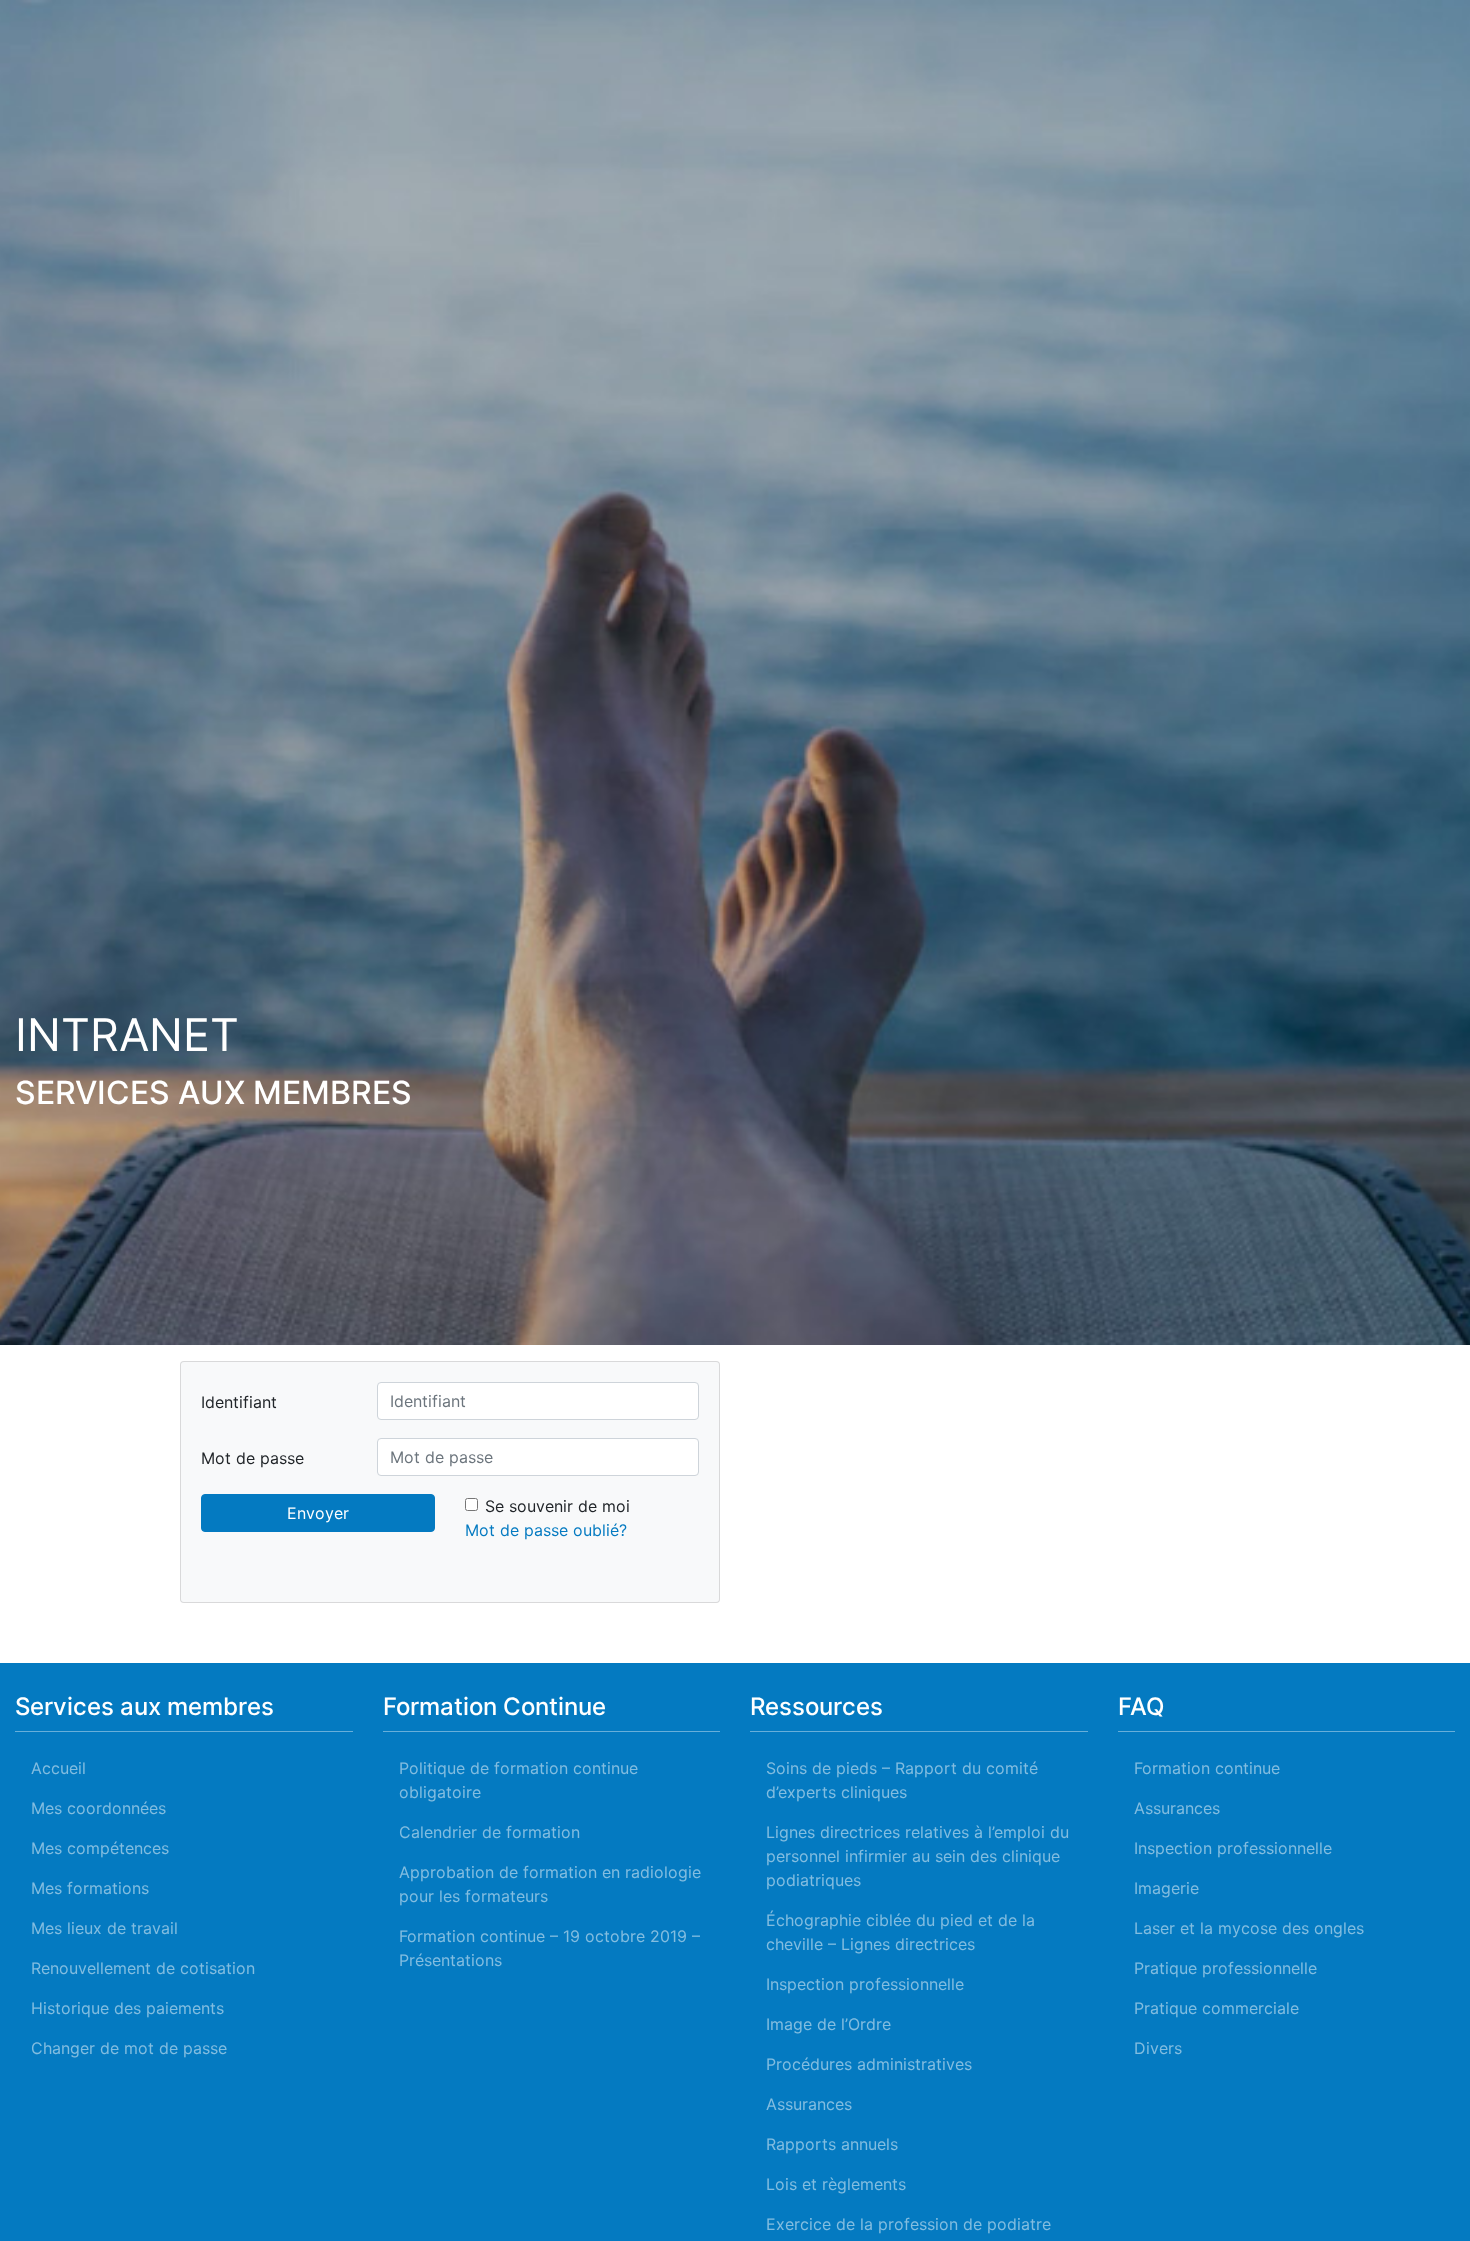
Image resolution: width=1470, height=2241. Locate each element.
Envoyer (318, 1513)
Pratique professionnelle (1225, 1968)
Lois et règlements (836, 2184)
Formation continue (1207, 1768)
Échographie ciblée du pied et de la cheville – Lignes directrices (900, 1932)
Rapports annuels (832, 2144)
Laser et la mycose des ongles (1249, 1928)
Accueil (58, 1768)
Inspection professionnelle (865, 1984)
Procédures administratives (869, 2064)
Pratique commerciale (1216, 2008)
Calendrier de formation (489, 1832)
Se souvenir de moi (557, 1506)
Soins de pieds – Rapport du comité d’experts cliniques (902, 1780)
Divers (1158, 2048)
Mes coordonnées (98, 1808)
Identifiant (239, 1402)
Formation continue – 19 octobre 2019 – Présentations (549, 1948)
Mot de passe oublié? (546, 1530)
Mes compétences (100, 1848)
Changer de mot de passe (129, 2048)
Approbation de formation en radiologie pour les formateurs (550, 1884)
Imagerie (1166, 1888)
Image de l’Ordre (828, 2024)
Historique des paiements (127, 2008)
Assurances (809, 2104)
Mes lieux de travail (104, 1928)
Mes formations (90, 1888)
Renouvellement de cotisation (143, 1968)
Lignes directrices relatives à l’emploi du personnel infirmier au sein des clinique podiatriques (917, 1856)
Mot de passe (252, 1458)
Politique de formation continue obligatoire (518, 1780)
